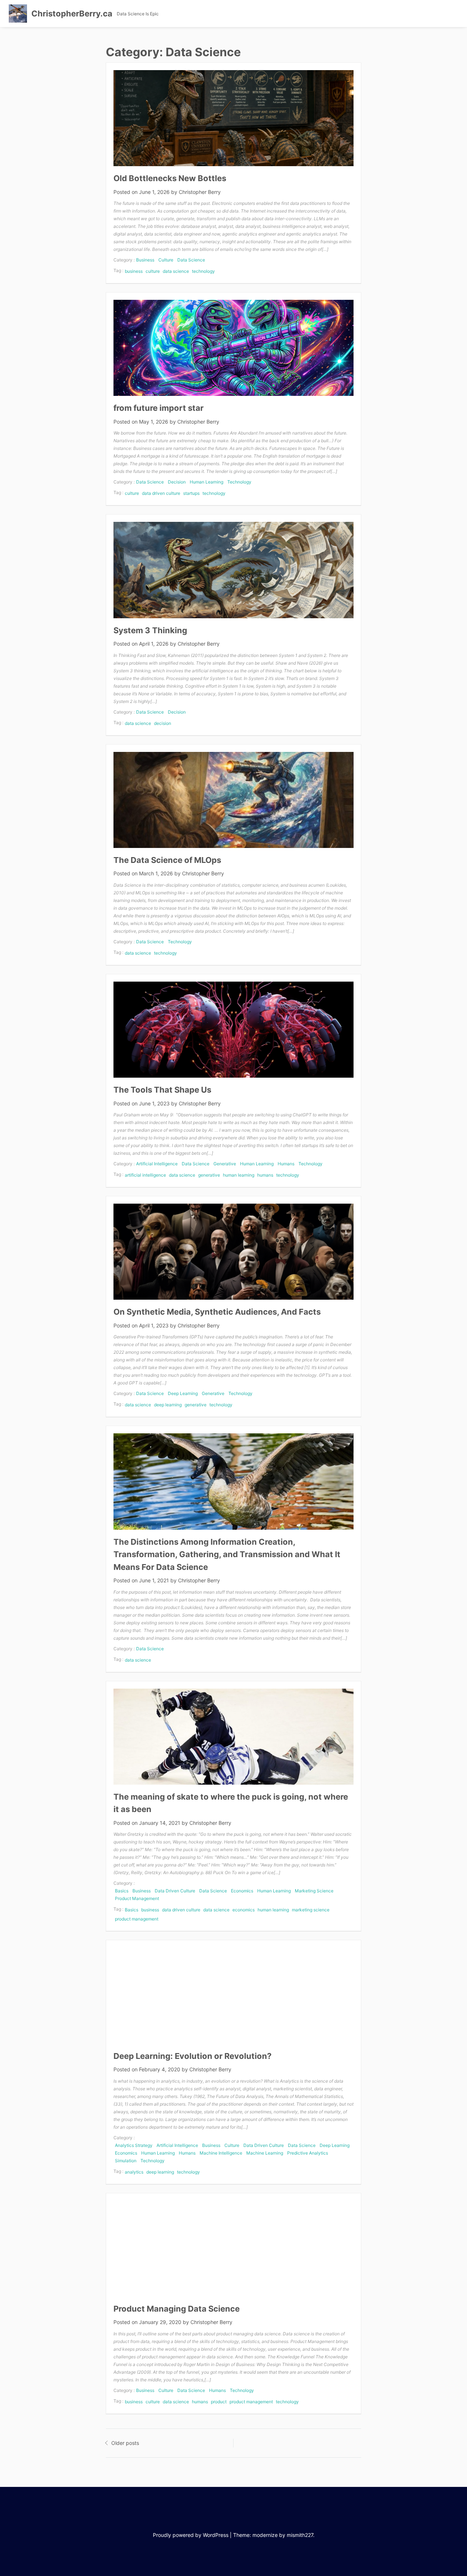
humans (265, 1175)
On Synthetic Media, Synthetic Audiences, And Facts (217, 1312)
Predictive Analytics (308, 2153)
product (219, 2402)
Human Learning (207, 482)
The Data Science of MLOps (167, 860)
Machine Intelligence (221, 2153)
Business (145, 260)
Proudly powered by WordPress (191, 2535)
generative (209, 1175)
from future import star (159, 408)
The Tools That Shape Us (162, 1090)
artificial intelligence (145, 1175)
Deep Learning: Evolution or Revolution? (192, 2056)
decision (163, 723)
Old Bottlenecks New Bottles (170, 178)
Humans (286, 1164)
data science (176, 271)
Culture (166, 260)
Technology (239, 482)
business (134, 271)
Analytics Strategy (134, 2145)
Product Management (137, 1898)
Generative (225, 1164)
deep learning (168, 1405)
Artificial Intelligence (157, 1164)
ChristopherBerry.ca (72, 14)
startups (191, 493)
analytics (134, 2172)
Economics (242, 1891)
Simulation (126, 2161)
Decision (177, 482)
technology (203, 271)
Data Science (191, 260)
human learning (239, 1175)
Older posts (125, 2443)
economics (244, 1910)
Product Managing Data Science (177, 2309)
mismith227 (300, 2535)
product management (137, 1919)
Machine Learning (265, 2153)
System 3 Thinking (150, 630)
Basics (122, 1891)
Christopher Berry (200, 192)
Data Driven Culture (175, 1891)
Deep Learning (183, 1393)
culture (153, 271)
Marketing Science (314, 1891)
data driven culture (161, 493)
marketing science (311, 1910)
